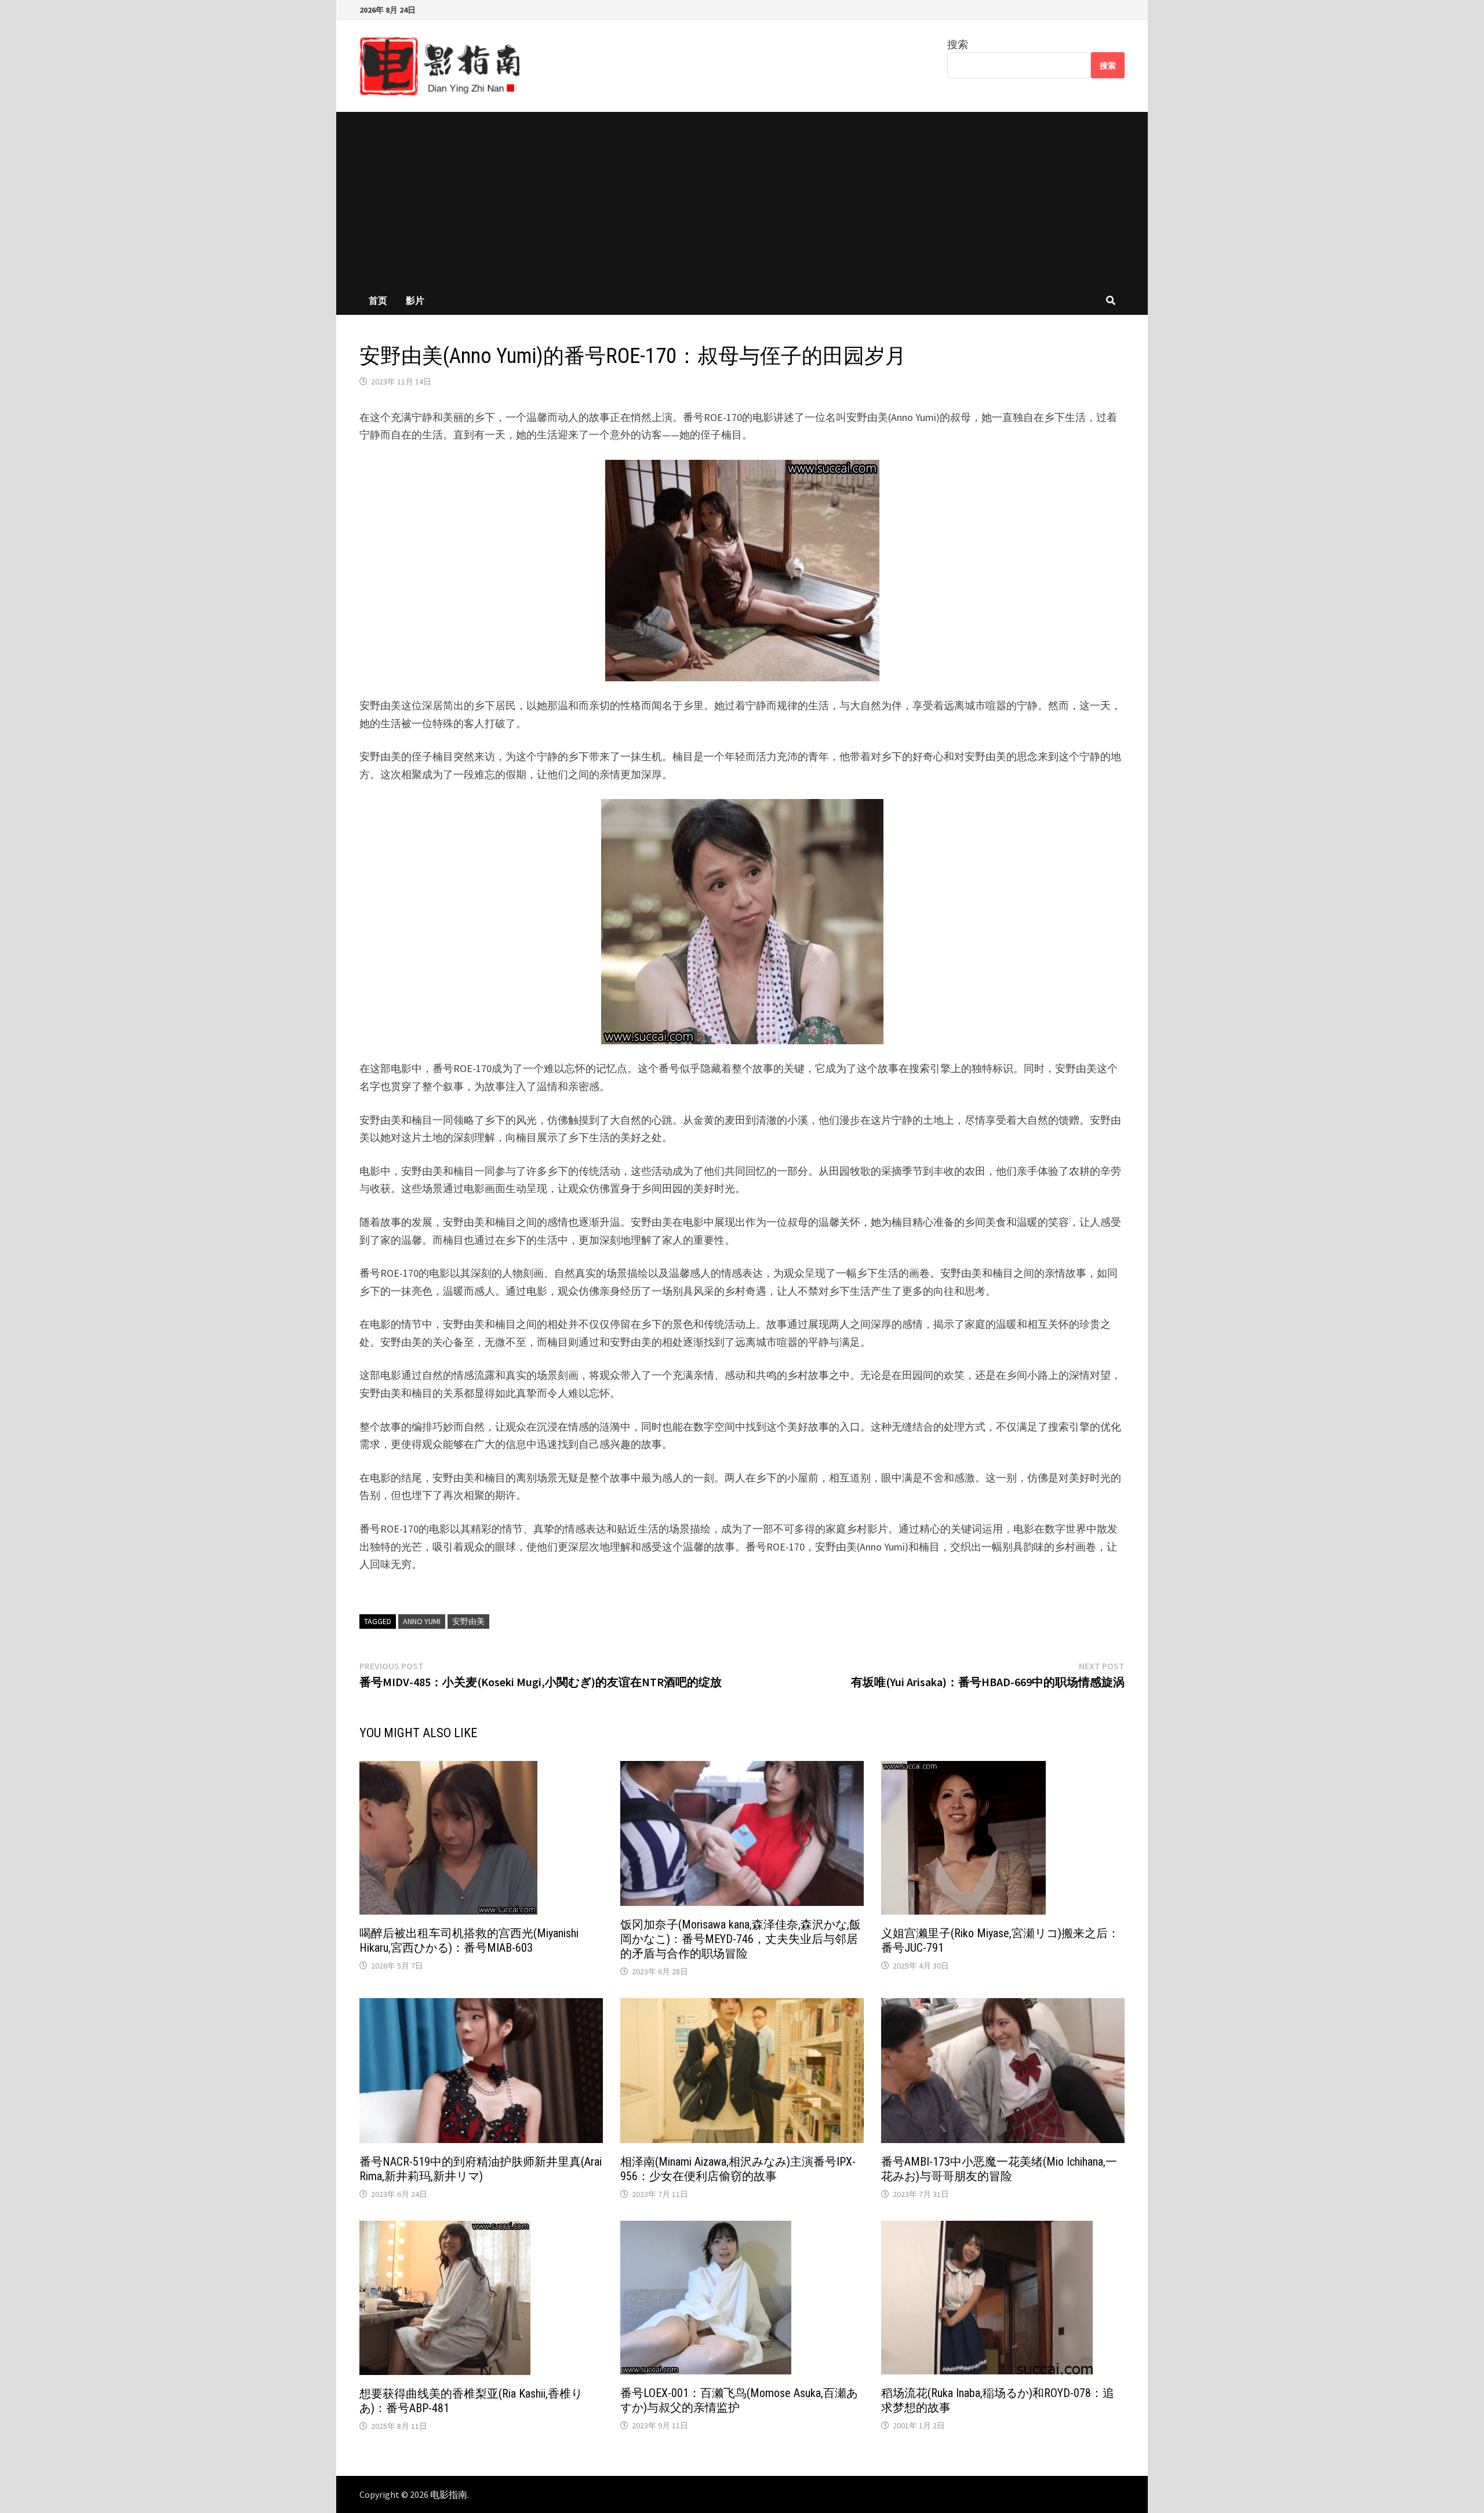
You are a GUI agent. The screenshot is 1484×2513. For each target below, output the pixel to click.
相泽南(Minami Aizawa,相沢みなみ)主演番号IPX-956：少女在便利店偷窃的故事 (738, 2169)
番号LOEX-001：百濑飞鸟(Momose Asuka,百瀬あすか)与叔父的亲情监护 (739, 2400)
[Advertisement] (742, 199)
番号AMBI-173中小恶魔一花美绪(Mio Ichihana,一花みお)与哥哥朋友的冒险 (999, 2169)
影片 (415, 300)
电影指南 (449, 2494)
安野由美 (468, 1621)
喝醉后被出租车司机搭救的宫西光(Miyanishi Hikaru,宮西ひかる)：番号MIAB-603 (469, 1940)
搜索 (958, 44)
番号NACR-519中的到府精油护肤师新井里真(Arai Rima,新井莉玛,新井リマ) (481, 2169)
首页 (378, 300)
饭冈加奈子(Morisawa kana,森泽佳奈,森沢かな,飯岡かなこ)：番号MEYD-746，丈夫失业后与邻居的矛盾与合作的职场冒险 (741, 1939)
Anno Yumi (422, 1621)
